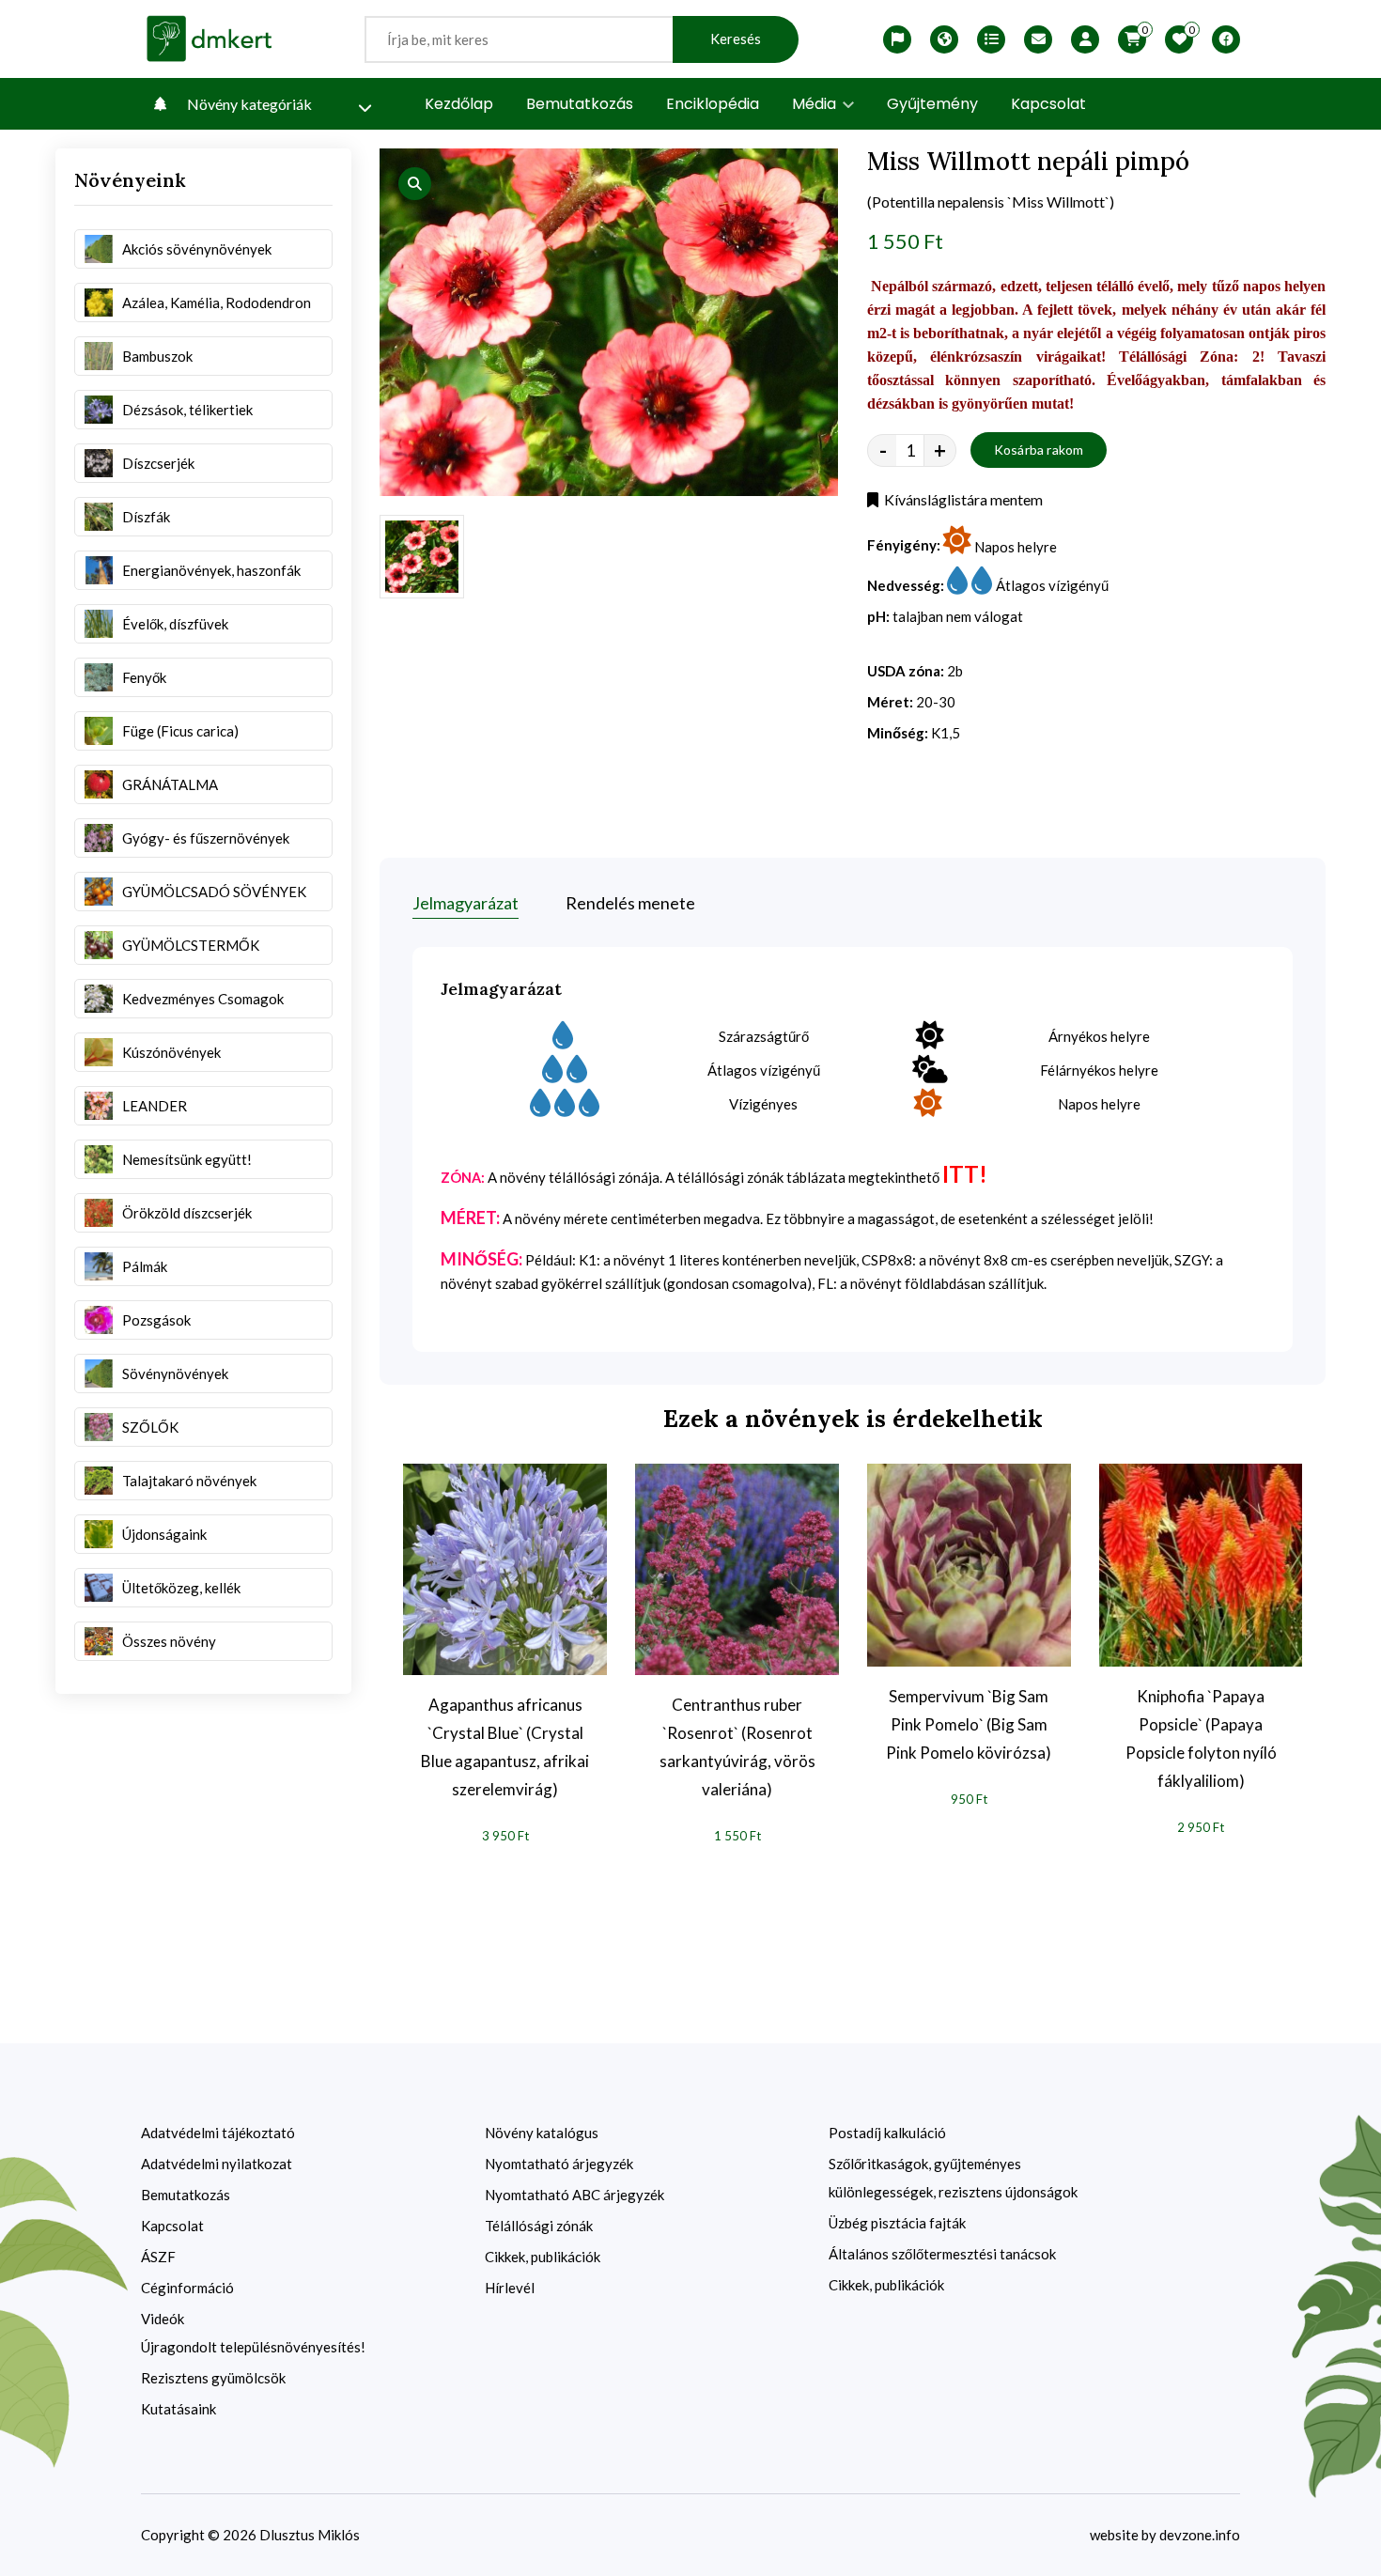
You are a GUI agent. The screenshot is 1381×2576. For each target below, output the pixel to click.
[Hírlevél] (1038, 39)
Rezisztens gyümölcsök (213, 2378)
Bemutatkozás (580, 104)
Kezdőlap (459, 104)
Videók (163, 2319)
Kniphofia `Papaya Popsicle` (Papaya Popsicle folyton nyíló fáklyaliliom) (1201, 1738)
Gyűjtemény (932, 104)
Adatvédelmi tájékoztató (218, 2133)
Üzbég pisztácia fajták (897, 2223)
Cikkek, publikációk (543, 2257)
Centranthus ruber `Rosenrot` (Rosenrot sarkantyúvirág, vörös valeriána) (737, 1747)
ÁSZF (158, 2257)
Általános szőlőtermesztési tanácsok (942, 2254)
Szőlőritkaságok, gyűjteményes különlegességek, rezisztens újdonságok (953, 2178)
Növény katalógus (542, 2133)
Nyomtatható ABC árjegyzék (574, 2195)
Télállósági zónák (539, 2226)
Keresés (736, 39)
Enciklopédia (713, 104)
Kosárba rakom (1039, 450)
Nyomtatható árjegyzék (559, 2164)
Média (816, 104)
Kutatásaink (178, 2409)
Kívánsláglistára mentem (961, 499)
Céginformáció (187, 2288)
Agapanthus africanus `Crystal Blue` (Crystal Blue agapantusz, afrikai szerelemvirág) (505, 1747)
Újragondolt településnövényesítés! (253, 2347)
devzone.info (1200, 2535)
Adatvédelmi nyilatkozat (217, 2164)
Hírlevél (510, 2288)
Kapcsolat (1048, 104)
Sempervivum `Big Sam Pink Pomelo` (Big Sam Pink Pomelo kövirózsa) (969, 1724)
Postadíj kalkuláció (887, 2133)
